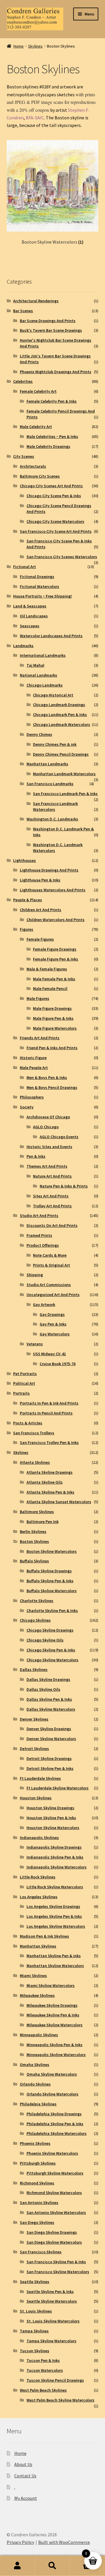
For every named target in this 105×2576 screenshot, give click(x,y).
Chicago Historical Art (53, 695)
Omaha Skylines (35, 2065)
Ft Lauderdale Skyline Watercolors (58, 1788)
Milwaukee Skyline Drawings (52, 2005)
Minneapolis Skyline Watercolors (56, 2055)
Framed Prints (39, 1235)
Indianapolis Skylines (39, 1838)
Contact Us (25, 2476)
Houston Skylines (36, 1798)
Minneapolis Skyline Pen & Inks (55, 2045)
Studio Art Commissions (49, 1285)
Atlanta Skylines (35, 1462)
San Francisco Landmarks (50, 784)
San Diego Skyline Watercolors (54, 2242)
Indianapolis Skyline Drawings (54, 1847)
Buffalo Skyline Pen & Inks (50, 1581)
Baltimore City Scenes (40, 476)
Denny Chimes (39, 734)
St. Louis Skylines (36, 2311)
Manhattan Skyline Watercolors (55, 1966)
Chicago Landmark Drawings (59, 705)
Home (19, 46)
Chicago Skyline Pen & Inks (51, 1650)
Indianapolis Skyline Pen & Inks (55, 1857)
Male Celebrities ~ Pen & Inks (52, 436)
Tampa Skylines (34, 2331)
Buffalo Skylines (34, 1561)
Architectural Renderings (36, 301)
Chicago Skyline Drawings (50, 1630)
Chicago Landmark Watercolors (62, 724)
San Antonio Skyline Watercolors (56, 2212)
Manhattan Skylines (38, 1946)
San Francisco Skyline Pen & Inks (56, 2262)
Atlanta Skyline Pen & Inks (50, 1492)
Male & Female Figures (47, 969)
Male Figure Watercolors (55, 1028)
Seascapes (30, 626)
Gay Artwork (44, 1304)
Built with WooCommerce (64, 2542)
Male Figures (38, 998)
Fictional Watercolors (40, 586)
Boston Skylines (34, 1541)
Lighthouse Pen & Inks (40, 880)
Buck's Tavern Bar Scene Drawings (51, 330)
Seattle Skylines (35, 2282)
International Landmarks (43, 655)
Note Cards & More (50, 1255)
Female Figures (40, 939)
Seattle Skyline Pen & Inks (50, 2292)
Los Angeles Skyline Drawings (53, 1906)
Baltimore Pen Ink (43, 1522)
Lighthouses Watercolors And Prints (53, 890)
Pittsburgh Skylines (38, 2163)
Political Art (24, 1383)
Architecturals (33, 466)
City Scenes (24, 456)
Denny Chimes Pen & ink (55, 744)
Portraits (21, 1393)
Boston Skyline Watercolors (52, 1551)
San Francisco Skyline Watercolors (58, 2272)
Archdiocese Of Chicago (48, 1117)
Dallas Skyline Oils (43, 1689)
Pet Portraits (25, 1374)
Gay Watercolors (55, 1334)
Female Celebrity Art (38, 391)
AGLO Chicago (46, 1127)
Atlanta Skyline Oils (45, 1482)
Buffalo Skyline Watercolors (52, 1591)
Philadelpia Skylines (38, 2104)
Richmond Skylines (37, 2183)
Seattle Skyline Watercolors (52, 2301)
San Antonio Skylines (39, 2203)
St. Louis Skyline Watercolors (53, 2321)
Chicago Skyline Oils (45, 1640)
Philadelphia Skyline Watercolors (57, 2133)
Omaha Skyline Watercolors (52, 2074)
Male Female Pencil (50, 989)
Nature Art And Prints (52, 1176)
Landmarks (23, 646)
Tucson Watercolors (45, 2370)
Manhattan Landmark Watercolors (64, 774)
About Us (23, 2465)
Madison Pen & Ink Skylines (44, 1936)
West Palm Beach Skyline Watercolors (61, 2400)
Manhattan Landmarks (47, 764)
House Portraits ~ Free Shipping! (42, 596)
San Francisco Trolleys (34, 1433)
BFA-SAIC (35, 118)
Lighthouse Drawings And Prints (49, 870)
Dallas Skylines (34, 1669)
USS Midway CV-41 (49, 1354)
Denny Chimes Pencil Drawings (61, 754)
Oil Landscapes (34, 616)
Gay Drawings (52, 1314)
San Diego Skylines (37, 2222)
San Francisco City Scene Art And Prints (56, 531)
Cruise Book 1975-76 (58, 1364)
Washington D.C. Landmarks (52, 819)
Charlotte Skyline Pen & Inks (52, 1611)
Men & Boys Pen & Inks (47, 1077)
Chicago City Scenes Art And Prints (51, 486)
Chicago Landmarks (45, 685)
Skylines (35, 46)
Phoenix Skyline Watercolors (52, 2153)
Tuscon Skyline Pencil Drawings (55, 2380)
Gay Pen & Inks (53, 1324)
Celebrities (23, 381)
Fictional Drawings (37, 577)
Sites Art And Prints (51, 1196)
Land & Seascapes (30, 606)
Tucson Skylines (35, 2351)
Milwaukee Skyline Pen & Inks (53, 2015)
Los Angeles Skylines (39, 1897)
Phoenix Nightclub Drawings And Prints (56, 372)
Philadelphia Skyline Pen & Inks (55, 2124)
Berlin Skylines (33, 1531)
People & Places (28, 900)
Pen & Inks (36, 1156)
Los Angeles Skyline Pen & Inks (54, 1916)
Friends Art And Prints (40, 1038)
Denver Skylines (34, 1719)
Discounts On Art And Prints (52, 1225)
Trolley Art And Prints (52, 1206)
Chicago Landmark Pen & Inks (60, 715)
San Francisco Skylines (41, 2252)
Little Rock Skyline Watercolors (55, 1887)
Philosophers (32, 1097)
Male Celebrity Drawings (48, 446)
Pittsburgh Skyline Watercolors (55, 2173)
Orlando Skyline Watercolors (52, 2094)
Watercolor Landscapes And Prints (51, 636)
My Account (26, 2498)
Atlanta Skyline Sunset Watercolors (59, 1502)
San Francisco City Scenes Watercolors (62, 557)
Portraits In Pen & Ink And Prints (49, 1403)
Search (52, 2566)
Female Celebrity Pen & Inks (52, 401)
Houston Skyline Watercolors (53, 1828)
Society (27, 1107)
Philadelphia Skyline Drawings (54, 2114)
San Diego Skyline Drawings (52, 2232)
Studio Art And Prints (39, 1215)
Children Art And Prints (41, 910)
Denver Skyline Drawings (49, 1729)
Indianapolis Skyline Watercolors (57, 1867)
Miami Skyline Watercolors (51, 1985)
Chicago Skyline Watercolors (52, 1660)
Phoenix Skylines (35, 2143)
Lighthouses (24, 860)
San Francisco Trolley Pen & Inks (49, 1442)
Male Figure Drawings (52, 1008)
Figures (27, 929)
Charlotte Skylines (37, 1601)
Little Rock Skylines (38, 1877)
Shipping (35, 1275)
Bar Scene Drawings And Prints (48, 321)
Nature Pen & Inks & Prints (64, 1186)
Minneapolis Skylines (39, 2035)
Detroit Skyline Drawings (49, 1758)
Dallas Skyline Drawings (48, 1679)
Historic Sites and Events (49, 1147)
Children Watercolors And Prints (56, 920)
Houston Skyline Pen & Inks (51, 1818)
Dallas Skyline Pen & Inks (49, 1699)
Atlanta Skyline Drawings (50, 1472)
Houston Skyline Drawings (50, 1808)
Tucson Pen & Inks (43, 2360)
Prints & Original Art (51, 1265)
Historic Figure (33, 1058)
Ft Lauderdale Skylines (40, 1778)
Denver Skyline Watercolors (51, 1739)
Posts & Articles (28, 1423)
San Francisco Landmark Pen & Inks (65, 794)
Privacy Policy (20, 2542)
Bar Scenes (23, 311)
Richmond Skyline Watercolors (54, 2193)
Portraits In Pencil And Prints (46, 1413)
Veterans (35, 1344)
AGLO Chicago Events (59, 1137)
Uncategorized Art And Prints (53, 1295)
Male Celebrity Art (36, 427)
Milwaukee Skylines (37, 1995)
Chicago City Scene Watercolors (55, 521)
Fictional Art (24, 567)
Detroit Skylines (34, 1749)
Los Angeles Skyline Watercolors (56, 1926)
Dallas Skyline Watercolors (51, 1709)
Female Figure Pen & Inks (56, 959)
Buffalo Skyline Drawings (49, 1571)
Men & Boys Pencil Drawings (52, 1087)
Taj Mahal (35, 665)
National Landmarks (38, 675)
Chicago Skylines (35, 1620)
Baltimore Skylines (37, 1512)
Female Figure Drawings (55, 949)
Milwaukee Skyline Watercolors (55, 2025)
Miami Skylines (33, 1976)
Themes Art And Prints (47, 1166)
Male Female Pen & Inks (54, 979)
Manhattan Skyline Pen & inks (54, 1956)
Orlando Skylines (35, 2084)
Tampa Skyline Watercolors (51, 2341)
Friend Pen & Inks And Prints (52, 1048)
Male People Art (34, 1068)
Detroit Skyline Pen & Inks (50, 1768)
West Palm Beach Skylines (43, 2390)
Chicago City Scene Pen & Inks (54, 496)
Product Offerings (43, 1245)
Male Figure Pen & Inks (53, 1018)
